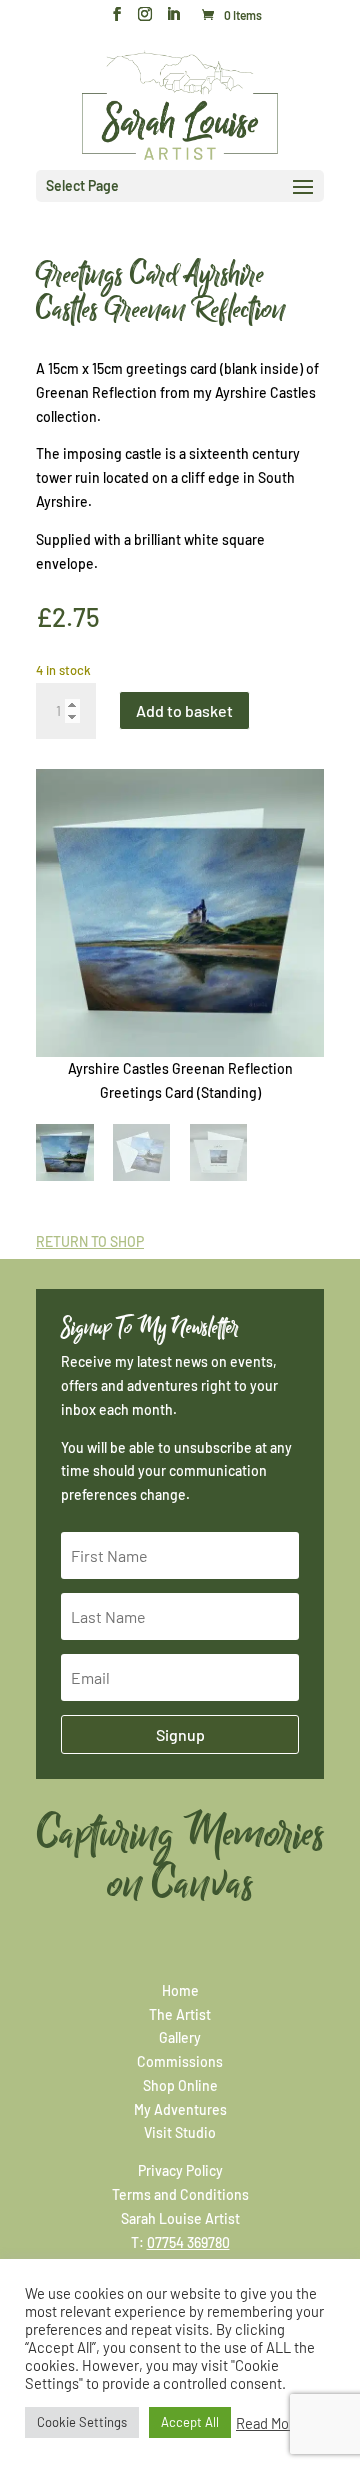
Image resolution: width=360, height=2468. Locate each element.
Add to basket (184, 710)
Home (180, 1990)
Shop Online (180, 2085)
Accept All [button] (190, 2422)
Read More (269, 2423)
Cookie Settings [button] (82, 2422)
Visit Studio (180, 2132)
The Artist (180, 2014)
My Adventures (180, 2109)
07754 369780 (188, 2242)
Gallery (180, 2037)
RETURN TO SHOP (90, 1241)
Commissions (180, 2061)
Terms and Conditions (180, 2194)
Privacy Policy (180, 2170)
